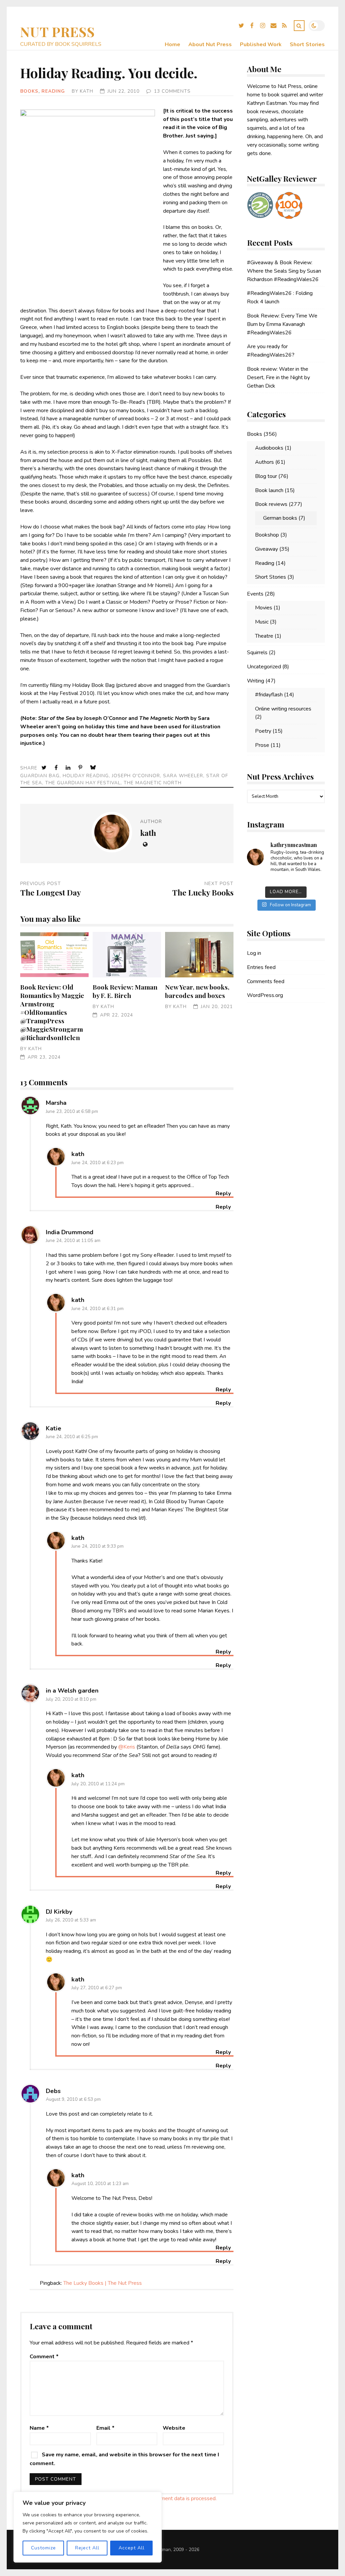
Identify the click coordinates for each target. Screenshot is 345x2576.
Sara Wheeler (183, 776)
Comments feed (266, 981)
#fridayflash (269, 695)
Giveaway (266, 549)
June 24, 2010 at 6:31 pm (98, 1309)
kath (87, 91)
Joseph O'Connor (136, 776)
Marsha (56, 1103)
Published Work (261, 44)
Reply (223, 1207)
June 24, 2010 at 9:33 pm (98, 1546)
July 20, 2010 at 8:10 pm (71, 1699)
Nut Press (58, 32)
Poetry (263, 731)
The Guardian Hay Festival (83, 783)
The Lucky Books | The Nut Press (103, 2283)
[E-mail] (274, 27)
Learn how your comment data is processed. (165, 2498)
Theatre (264, 636)
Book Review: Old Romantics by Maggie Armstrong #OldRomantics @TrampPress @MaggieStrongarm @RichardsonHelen (54, 955)
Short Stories (307, 44)
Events (255, 594)
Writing (256, 681)
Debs (53, 2091)
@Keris (127, 1747)
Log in (254, 953)
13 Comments (172, 91)
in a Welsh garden (72, 1690)
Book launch (269, 490)
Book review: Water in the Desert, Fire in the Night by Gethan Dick (278, 377)
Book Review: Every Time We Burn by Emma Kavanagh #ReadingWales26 (282, 324)
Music (262, 622)
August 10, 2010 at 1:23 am (100, 2184)
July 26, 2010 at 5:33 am (71, 1920)
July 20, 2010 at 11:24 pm (98, 1784)
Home (172, 44)
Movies (264, 608)
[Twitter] (241, 27)
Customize (43, 2548)
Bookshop (267, 535)
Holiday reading (86, 776)
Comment (44, 2357)
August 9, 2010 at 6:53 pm (73, 2099)
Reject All (87, 2548)
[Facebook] (252, 27)
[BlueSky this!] (94, 768)
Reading (53, 91)
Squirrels (257, 653)
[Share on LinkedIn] (69, 768)
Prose (262, 745)
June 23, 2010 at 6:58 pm (72, 1111)
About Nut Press (210, 44)
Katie (54, 1428)
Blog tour (266, 476)
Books (29, 91)
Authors (264, 462)
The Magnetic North (153, 783)
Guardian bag (40, 776)
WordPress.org (265, 995)
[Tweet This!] (45, 768)
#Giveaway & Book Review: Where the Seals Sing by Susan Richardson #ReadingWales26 (284, 271)
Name (39, 2428)
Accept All (132, 2548)
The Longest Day (51, 892)
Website (174, 2428)
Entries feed (261, 967)
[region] (88, 2527)
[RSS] (284, 27)
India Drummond (70, 1232)
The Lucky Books (203, 892)
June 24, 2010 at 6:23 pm (98, 1163)
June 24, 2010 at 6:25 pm (72, 1437)
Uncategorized (264, 667)
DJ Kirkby (59, 1912)
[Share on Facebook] (57, 768)
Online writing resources (283, 709)
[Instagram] (263, 27)
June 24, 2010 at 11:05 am (73, 1240)
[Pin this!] (81, 768)
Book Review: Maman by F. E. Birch (127, 955)
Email (105, 2428)
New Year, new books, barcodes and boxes (199, 955)
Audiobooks (269, 448)
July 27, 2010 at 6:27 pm (97, 1988)
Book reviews (271, 504)
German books (280, 518)
